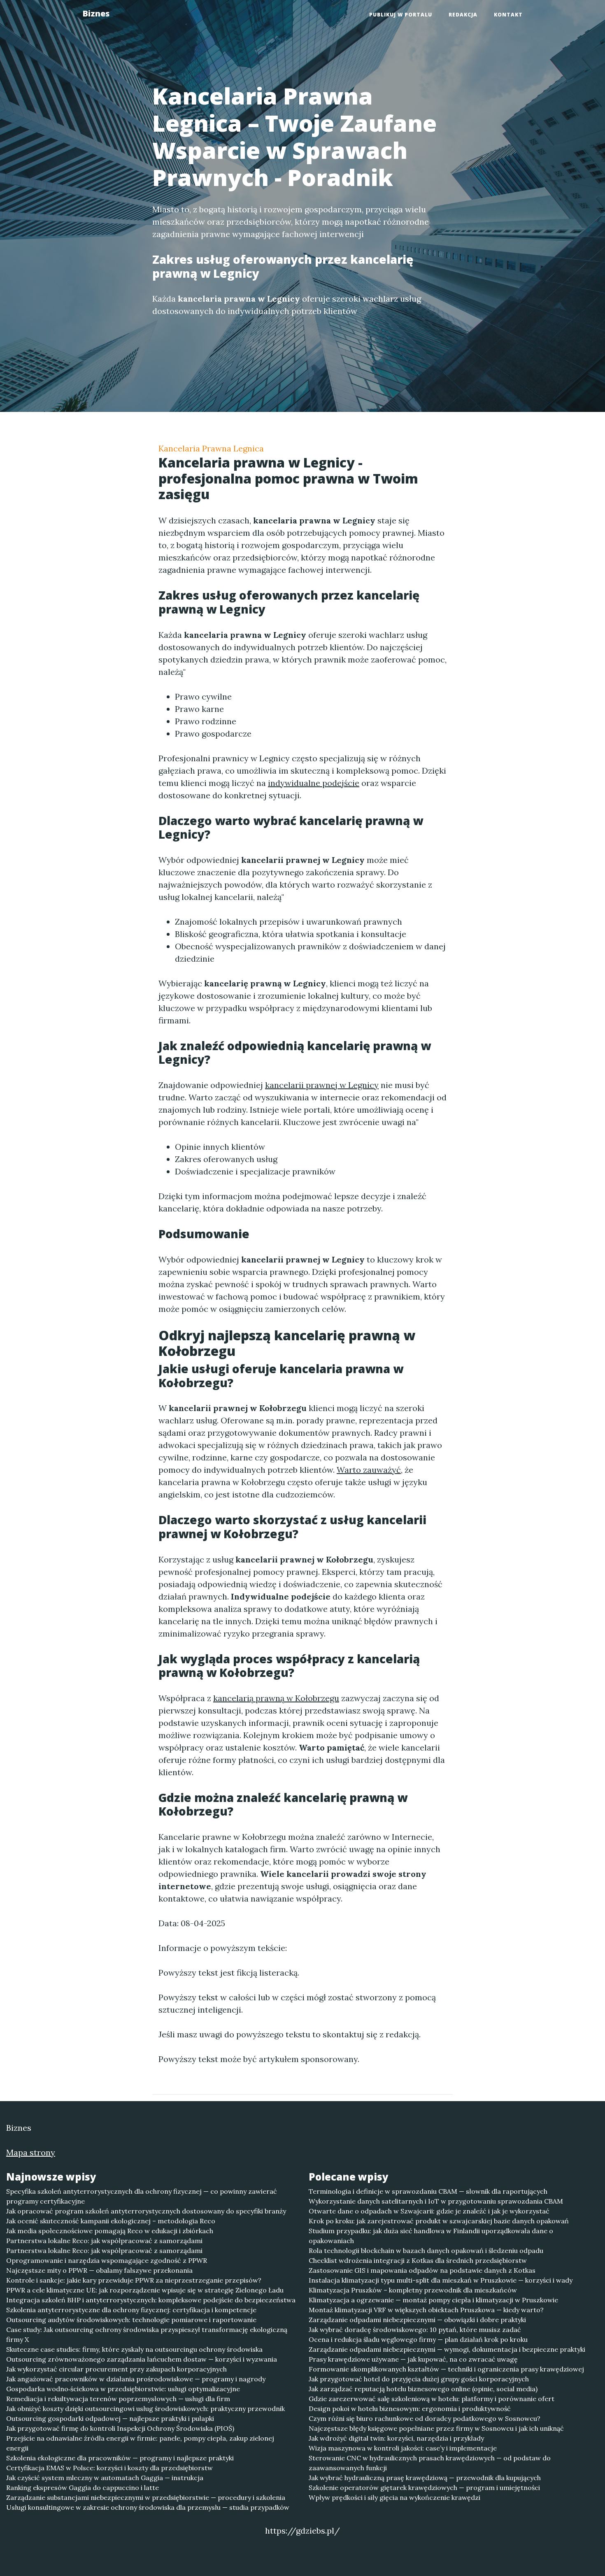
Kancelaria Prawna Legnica (211, 448)
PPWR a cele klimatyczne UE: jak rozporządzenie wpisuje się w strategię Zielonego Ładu (145, 2290)
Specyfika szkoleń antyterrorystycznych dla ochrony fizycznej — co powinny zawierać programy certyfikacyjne (142, 2196)
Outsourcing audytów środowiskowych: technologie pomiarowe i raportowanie (131, 2320)
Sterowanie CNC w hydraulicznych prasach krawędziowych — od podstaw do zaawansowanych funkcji (430, 2463)
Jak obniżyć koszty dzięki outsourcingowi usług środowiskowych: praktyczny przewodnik (145, 2409)
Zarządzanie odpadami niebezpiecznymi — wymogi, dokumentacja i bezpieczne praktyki (447, 2349)
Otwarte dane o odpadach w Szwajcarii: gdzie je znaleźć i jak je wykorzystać (429, 2211)
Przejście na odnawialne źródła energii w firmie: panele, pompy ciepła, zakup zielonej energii (140, 2443)
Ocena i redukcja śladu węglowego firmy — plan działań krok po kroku (418, 2339)
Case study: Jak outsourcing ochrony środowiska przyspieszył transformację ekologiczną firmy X (147, 2334)
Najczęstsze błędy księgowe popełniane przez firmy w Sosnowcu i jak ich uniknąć (436, 2428)
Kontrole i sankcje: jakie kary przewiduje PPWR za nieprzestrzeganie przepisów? (134, 2280)
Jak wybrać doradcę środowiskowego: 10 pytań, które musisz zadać (415, 2330)
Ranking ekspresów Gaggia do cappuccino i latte (83, 2488)
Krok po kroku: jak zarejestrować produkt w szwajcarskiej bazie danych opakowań (439, 2221)
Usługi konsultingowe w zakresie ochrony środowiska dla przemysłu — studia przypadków (148, 2507)
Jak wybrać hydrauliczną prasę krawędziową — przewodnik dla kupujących (425, 2478)
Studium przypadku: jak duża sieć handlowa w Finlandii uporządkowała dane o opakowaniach (431, 2236)
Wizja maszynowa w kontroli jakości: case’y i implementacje (403, 2448)
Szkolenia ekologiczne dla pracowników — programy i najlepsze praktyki (120, 2458)
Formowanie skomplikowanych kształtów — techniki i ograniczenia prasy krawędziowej (446, 2369)
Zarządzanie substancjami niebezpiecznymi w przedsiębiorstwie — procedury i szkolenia (146, 2497)
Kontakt (508, 15)
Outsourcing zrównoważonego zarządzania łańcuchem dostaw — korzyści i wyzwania (142, 2359)
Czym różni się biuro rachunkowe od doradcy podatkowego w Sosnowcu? (425, 2418)
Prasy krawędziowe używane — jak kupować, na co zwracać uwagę (413, 2359)
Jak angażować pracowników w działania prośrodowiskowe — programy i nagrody (136, 2379)
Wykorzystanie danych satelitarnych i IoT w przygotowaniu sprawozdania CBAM (436, 2201)
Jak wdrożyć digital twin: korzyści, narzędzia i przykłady (396, 2438)
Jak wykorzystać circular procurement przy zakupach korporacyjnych (116, 2369)
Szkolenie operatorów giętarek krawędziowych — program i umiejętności (424, 2488)
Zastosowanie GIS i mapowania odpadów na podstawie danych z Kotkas (422, 2270)
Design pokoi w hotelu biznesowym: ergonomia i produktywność (410, 2409)
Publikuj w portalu (401, 15)
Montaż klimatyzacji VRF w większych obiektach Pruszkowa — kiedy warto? (426, 2310)
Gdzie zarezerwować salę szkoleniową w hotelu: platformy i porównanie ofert (432, 2399)
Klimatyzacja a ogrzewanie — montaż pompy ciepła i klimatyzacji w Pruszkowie (433, 2300)
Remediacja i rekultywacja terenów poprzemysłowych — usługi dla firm (118, 2399)
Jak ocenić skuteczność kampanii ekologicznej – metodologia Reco (111, 2221)
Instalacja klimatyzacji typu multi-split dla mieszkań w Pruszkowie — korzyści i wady (441, 2280)
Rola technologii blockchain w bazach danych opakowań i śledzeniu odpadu (426, 2251)
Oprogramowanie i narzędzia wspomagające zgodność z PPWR (107, 2260)
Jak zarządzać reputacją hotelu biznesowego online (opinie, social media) (423, 2389)
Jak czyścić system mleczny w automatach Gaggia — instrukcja (105, 2478)
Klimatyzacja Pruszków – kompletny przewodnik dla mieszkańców (413, 2290)
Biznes (96, 13)
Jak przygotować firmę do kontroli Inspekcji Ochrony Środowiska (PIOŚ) (120, 2428)
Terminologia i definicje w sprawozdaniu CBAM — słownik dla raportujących (428, 2191)
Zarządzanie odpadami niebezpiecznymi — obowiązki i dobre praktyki (417, 2320)
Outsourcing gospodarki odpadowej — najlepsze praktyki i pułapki (110, 2418)
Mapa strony (31, 2152)
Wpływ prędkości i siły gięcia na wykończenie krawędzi (394, 2497)
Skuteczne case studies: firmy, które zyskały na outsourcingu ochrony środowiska (134, 2349)
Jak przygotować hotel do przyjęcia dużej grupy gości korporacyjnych (419, 2379)
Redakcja (463, 15)
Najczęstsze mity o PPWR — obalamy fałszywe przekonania (99, 2270)
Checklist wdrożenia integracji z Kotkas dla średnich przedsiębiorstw (418, 2260)
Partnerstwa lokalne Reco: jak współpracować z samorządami (104, 2241)
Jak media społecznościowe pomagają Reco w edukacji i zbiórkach (110, 2231)
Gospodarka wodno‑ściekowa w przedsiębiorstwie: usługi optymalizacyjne (123, 2389)
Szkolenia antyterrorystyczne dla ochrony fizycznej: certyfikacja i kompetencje (131, 2310)
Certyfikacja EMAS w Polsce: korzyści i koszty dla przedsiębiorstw (109, 2468)
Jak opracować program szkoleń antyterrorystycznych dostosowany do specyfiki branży (146, 2211)
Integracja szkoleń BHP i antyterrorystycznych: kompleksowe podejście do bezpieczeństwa (151, 2300)
